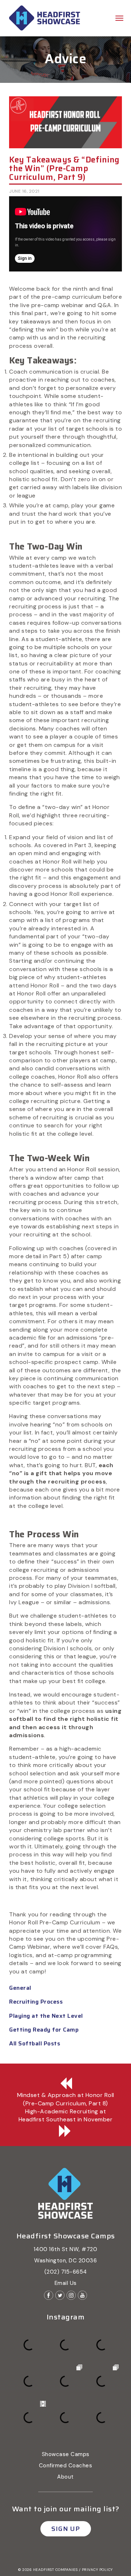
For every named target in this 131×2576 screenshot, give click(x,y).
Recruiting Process (36, 2002)
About (65, 2477)
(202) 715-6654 (66, 2272)
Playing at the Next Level (46, 2016)
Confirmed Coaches (66, 2466)
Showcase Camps (66, 2454)
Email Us (66, 2283)
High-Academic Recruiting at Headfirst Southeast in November (66, 2115)
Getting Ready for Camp (44, 2030)
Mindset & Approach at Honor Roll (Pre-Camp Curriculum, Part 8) (66, 2099)
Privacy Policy (97, 2570)
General (20, 1988)
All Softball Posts (35, 2043)
